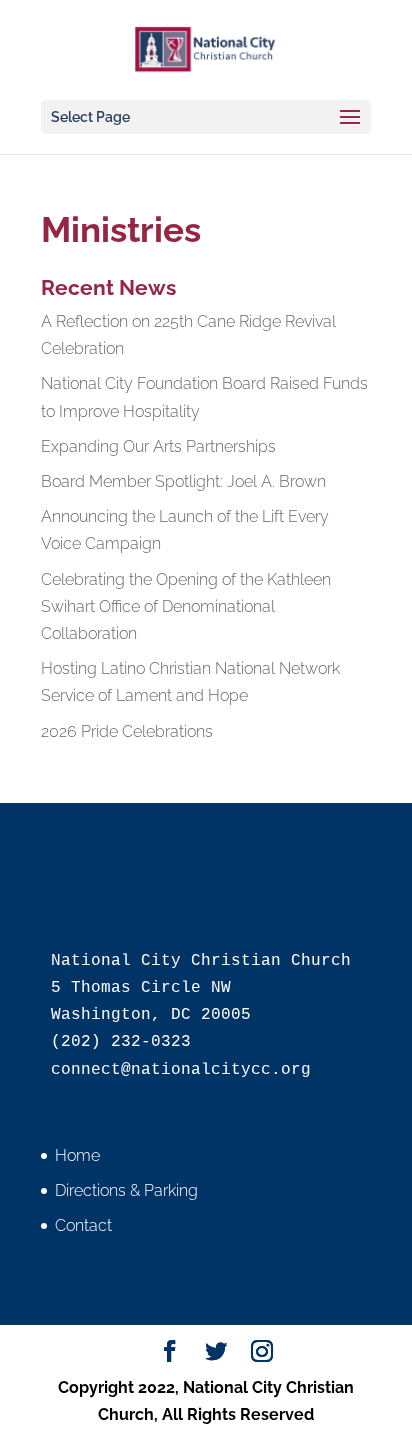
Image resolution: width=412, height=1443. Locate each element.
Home (77, 1155)
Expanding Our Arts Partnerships (158, 446)
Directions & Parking (126, 1190)
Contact (83, 1225)
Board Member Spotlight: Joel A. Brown (183, 481)
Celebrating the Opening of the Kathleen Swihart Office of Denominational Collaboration (186, 606)
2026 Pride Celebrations (127, 731)
